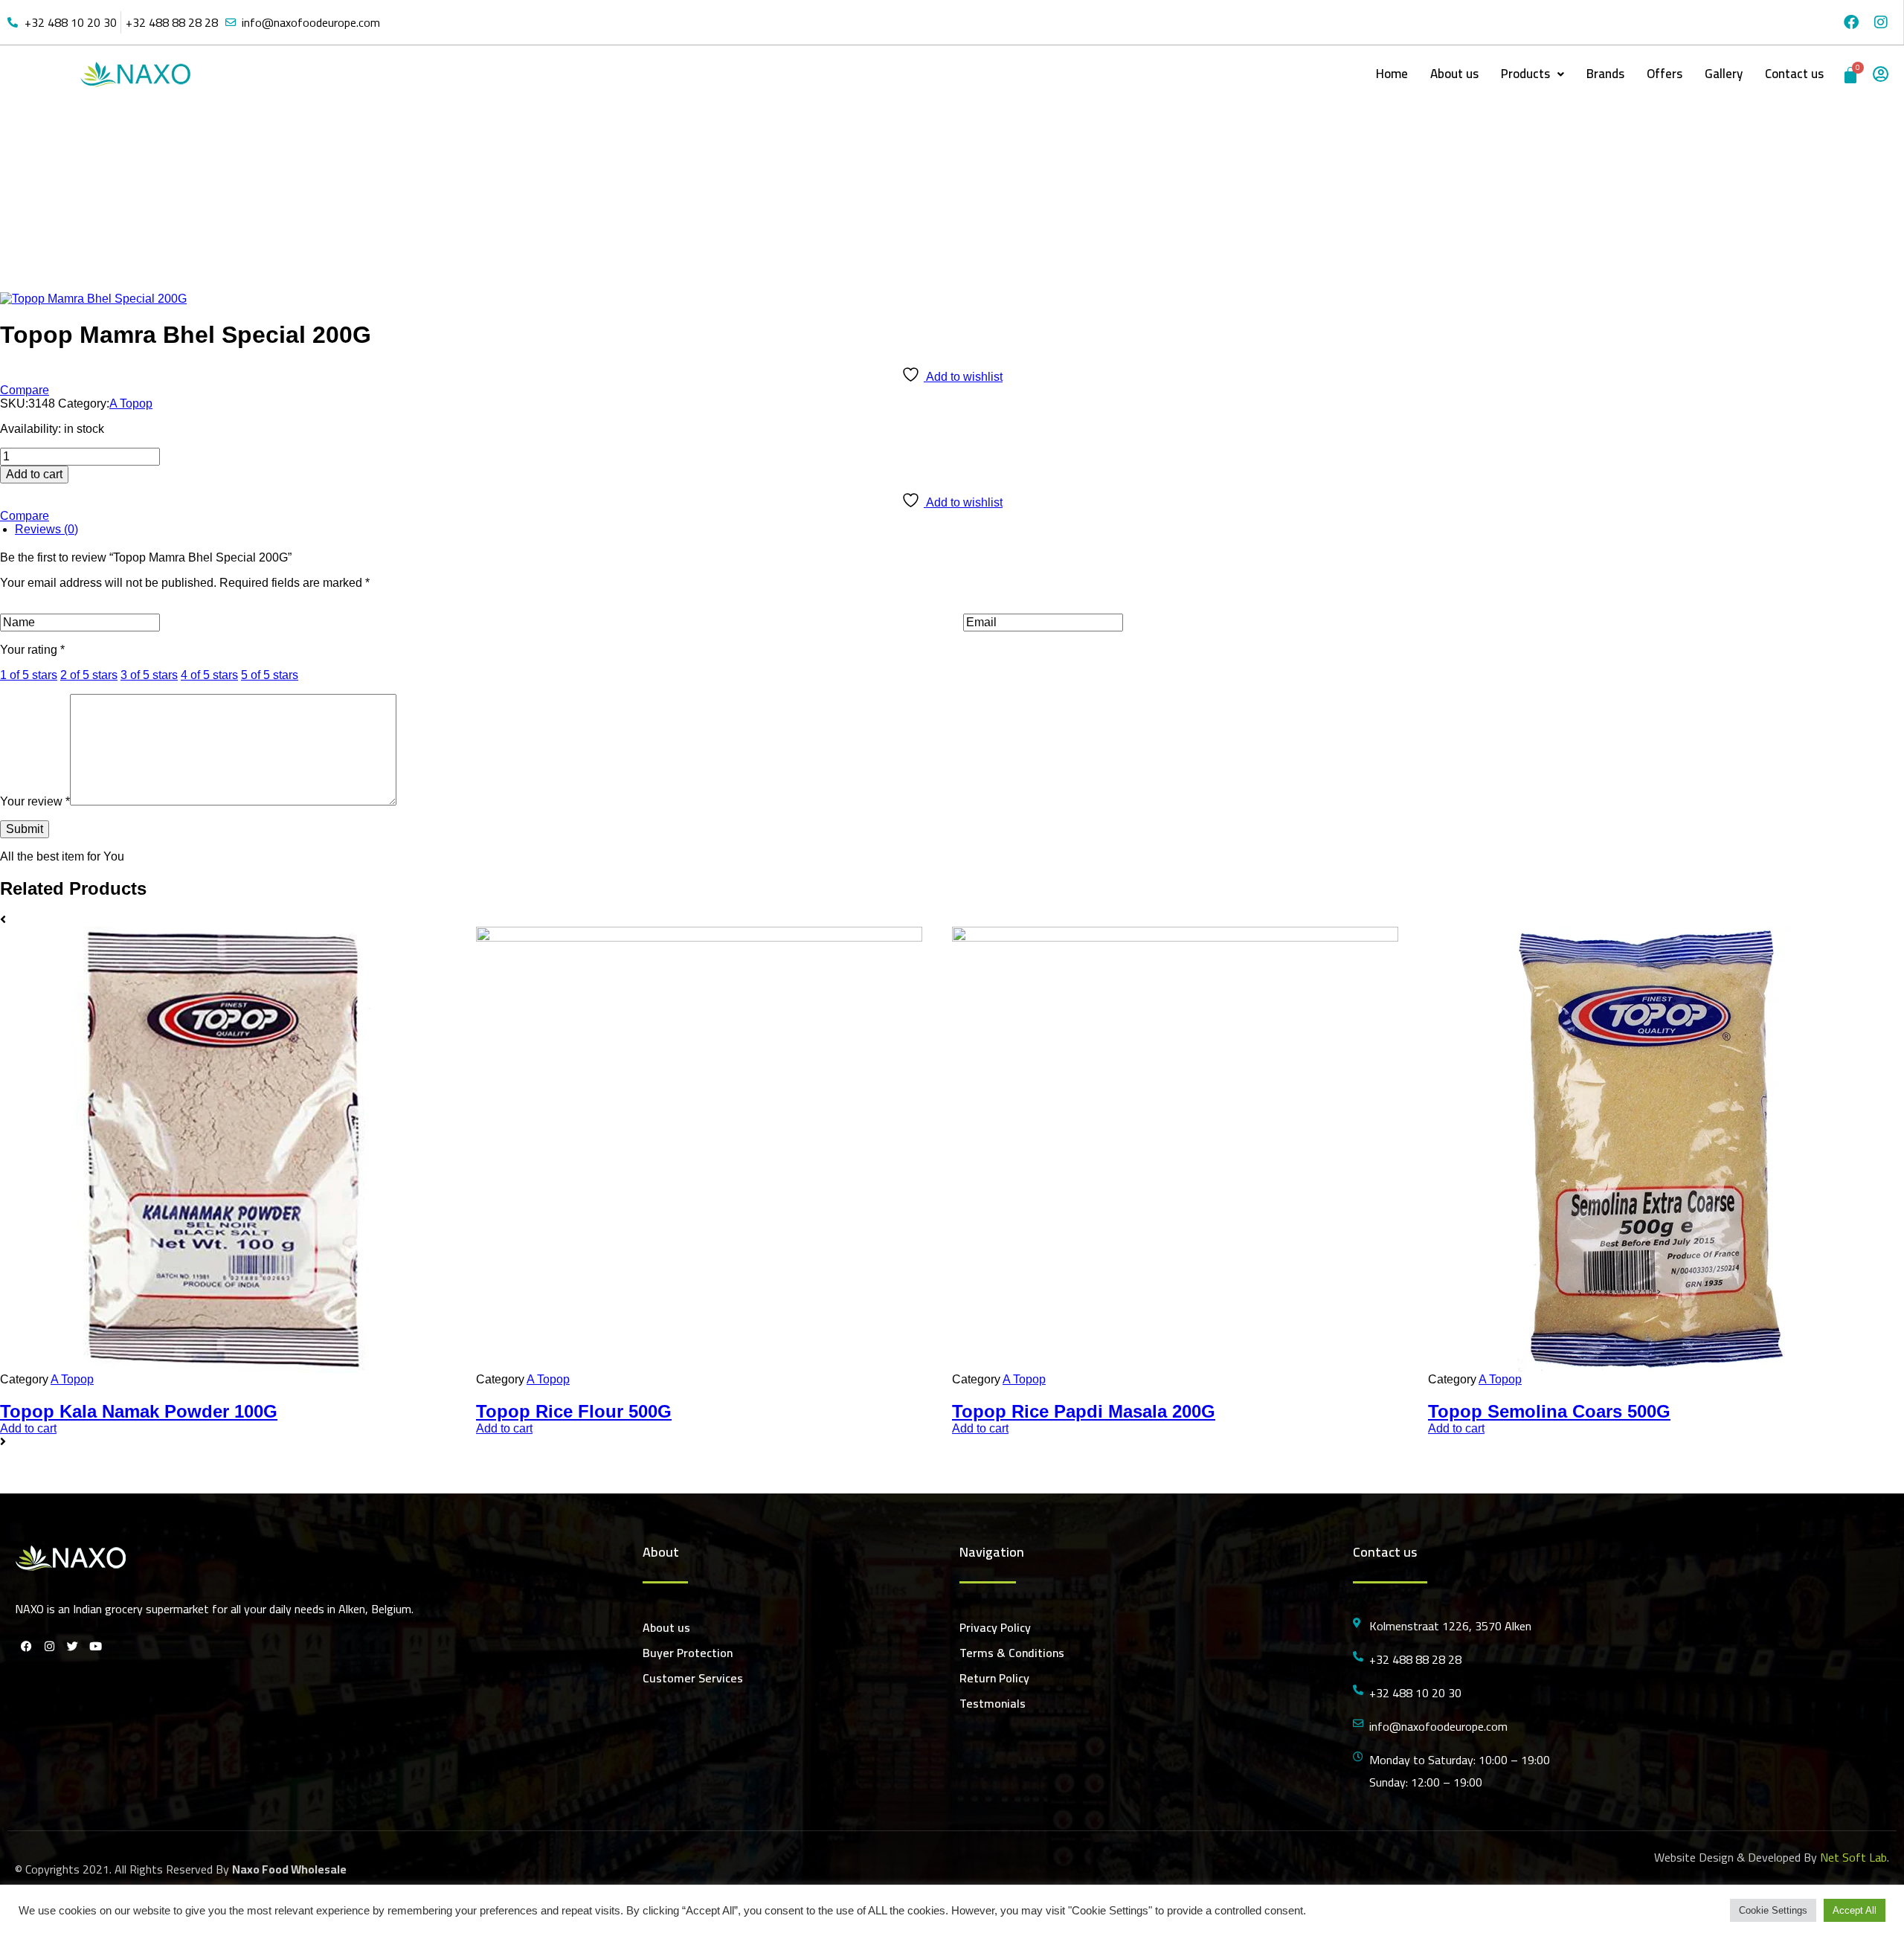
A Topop (887, 195)
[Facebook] (1851, 22)
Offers (1665, 74)
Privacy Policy (995, 1627)
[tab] (959, 530)
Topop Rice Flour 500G (574, 1411)
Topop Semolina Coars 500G (1549, 1411)
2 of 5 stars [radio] (89, 675)
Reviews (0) (46, 529)
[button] (1532, 74)
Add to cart (34, 474)
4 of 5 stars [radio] (209, 675)
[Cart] (1850, 75)
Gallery (1724, 74)
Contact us (1794, 74)
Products (1525, 74)
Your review (35, 801)
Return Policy (994, 1678)
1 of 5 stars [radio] (29, 675)
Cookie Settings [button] (1773, 1910)
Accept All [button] (1855, 1910)
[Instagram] (1881, 22)
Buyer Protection (688, 1653)
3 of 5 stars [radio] (149, 675)
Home (1392, 74)
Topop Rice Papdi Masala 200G (1084, 1411)
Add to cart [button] (28, 1428)
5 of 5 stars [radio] (270, 675)
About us (1454, 74)
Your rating (32, 650)
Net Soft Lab (1853, 1857)
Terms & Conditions (1012, 1653)
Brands (1605, 74)
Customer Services (693, 1678)
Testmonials (993, 1703)
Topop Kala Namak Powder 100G (139, 1411)
